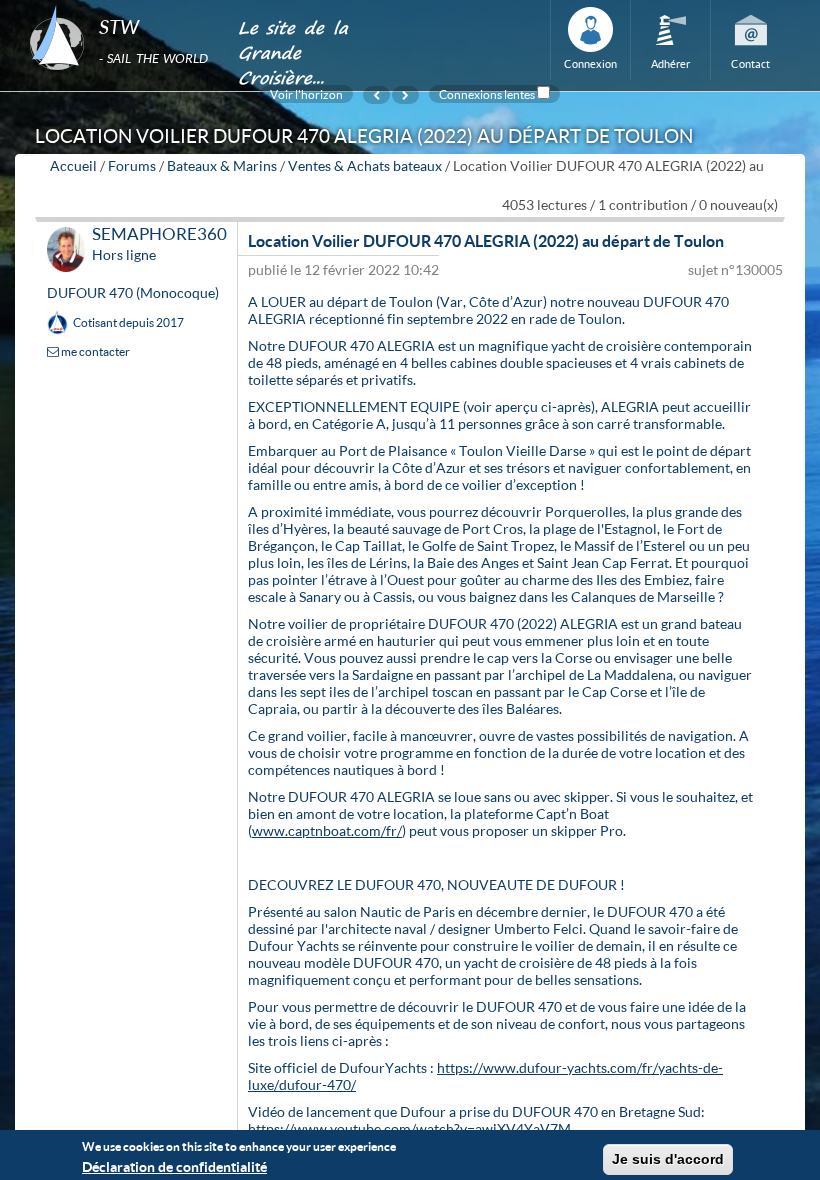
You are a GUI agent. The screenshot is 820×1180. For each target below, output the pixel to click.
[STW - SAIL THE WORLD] (121, 6)
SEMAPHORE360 (159, 233)
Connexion (590, 63)
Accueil (73, 165)
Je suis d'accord (668, 1159)
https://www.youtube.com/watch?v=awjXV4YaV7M (409, 1128)
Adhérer (670, 63)
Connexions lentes (487, 94)
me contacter (94, 351)
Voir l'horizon (306, 94)
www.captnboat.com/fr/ (327, 830)
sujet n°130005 (735, 269)
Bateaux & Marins (222, 165)
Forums (132, 165)
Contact (750, 63)
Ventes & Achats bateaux (365, 165)
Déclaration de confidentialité (174, 1166)
